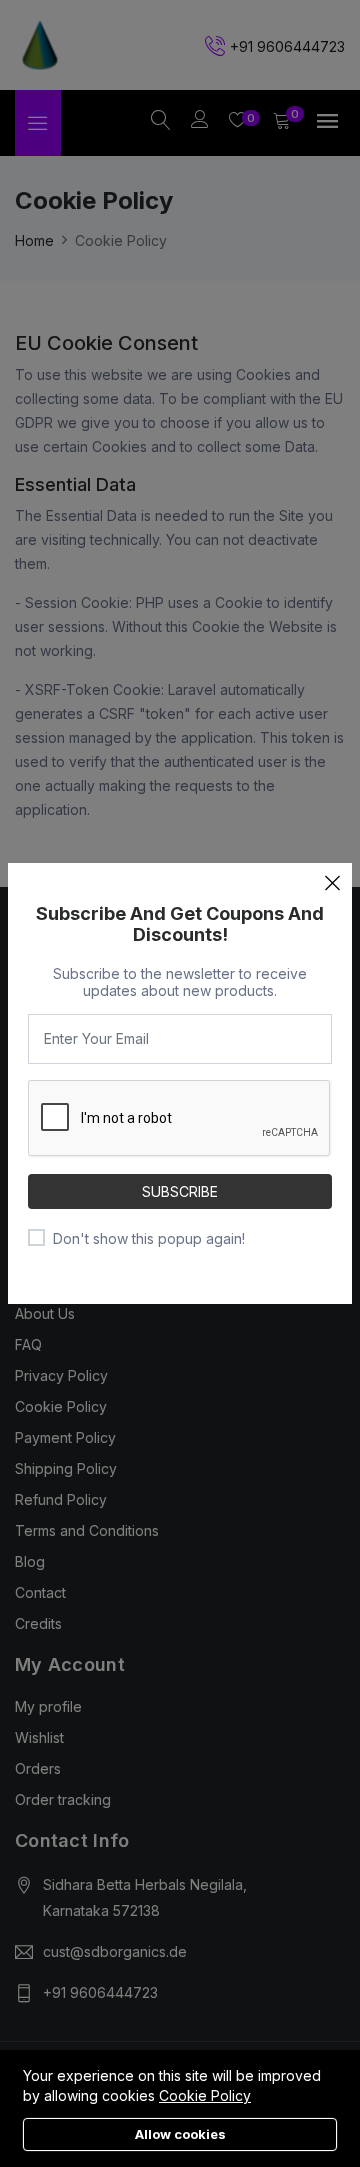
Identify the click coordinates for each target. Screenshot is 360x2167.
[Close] (332, 883)
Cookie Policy (205, 2095)
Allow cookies (180, 2134)
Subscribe (180, 1191)
